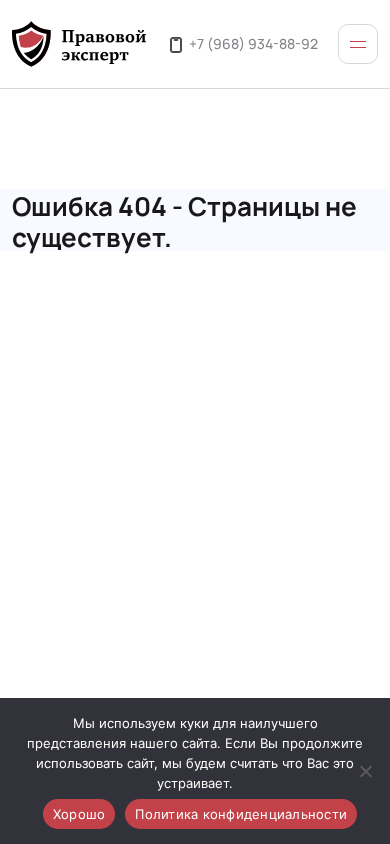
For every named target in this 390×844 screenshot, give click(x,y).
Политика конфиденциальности (241, 814)
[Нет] (365, 771)
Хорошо (79, 814)
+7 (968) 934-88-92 (253, 43)
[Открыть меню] (358, 44)
